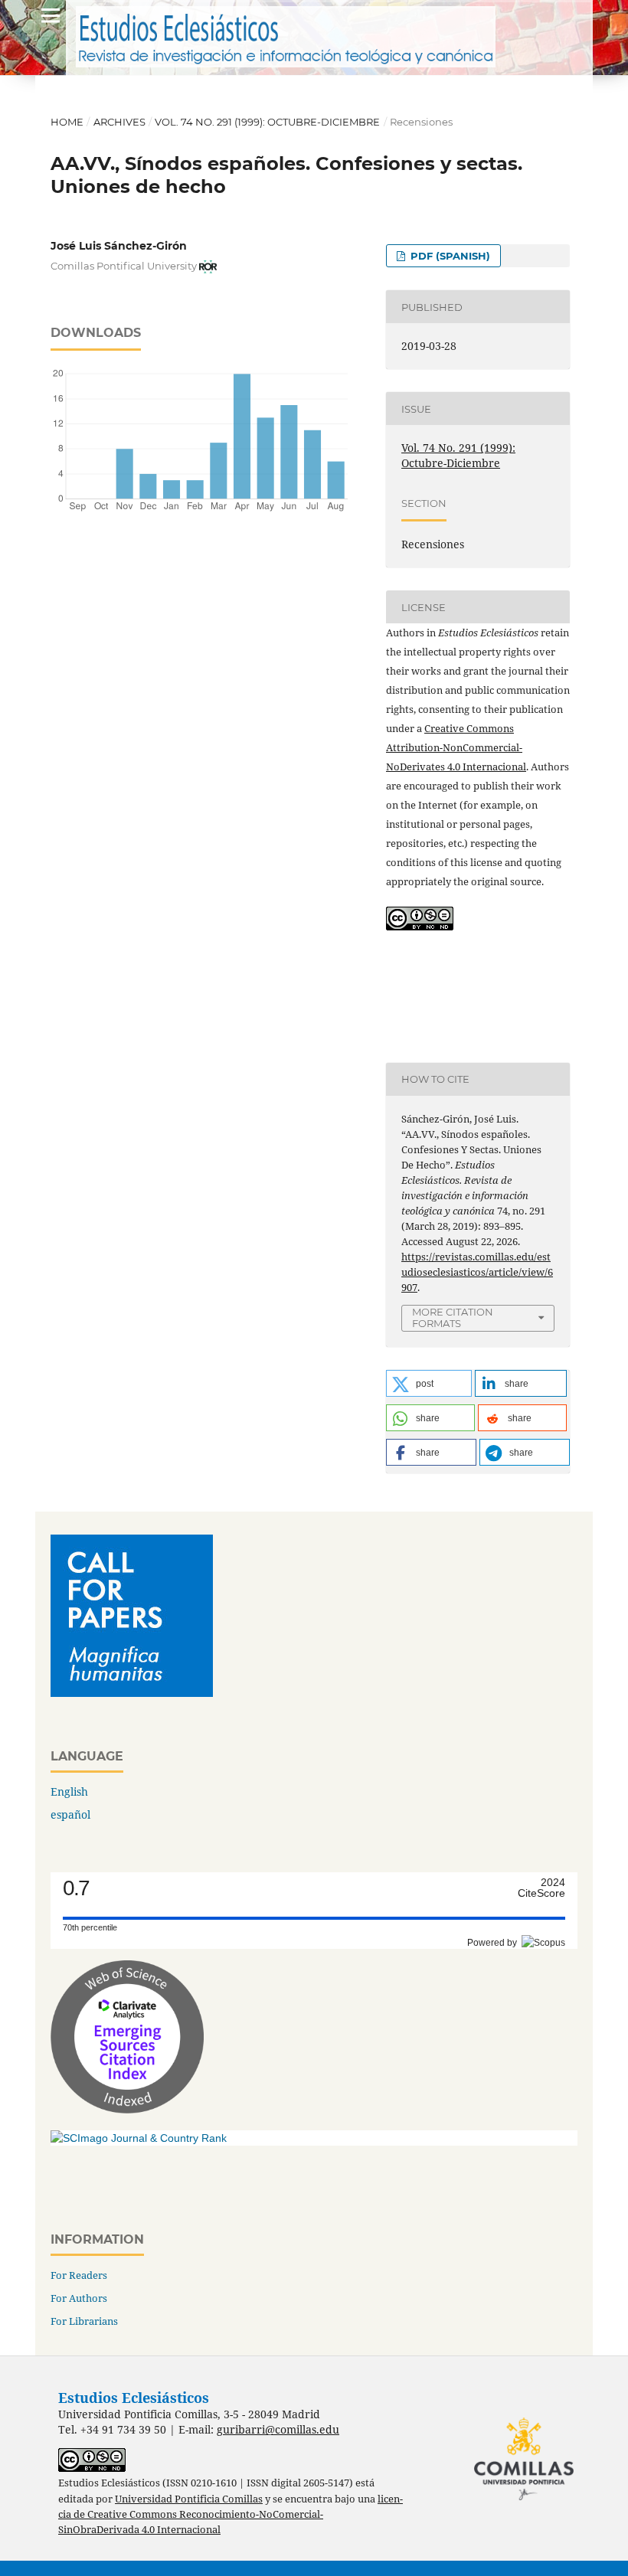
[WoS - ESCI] (127, 2109)
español (70, 1814)
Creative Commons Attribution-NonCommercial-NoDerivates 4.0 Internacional (456, 747)
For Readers (79, 2275)
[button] (429, 1383)
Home (67, 122)
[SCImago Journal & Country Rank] (139, 2138)
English (69, 1791)
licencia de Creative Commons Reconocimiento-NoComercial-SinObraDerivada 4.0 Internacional (231, 2514)
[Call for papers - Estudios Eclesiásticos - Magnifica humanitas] (132, 1693)
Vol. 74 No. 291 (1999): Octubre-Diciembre (267, 122)
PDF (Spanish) (449, 256)
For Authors (79, 2298)
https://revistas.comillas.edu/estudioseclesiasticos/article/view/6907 (477, 1272)
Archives (119, 122)
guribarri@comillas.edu (278, 2429)
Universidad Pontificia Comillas (189, 2499)
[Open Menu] (51, 15)
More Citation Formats (453, 1317)
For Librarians (84, 2321)
